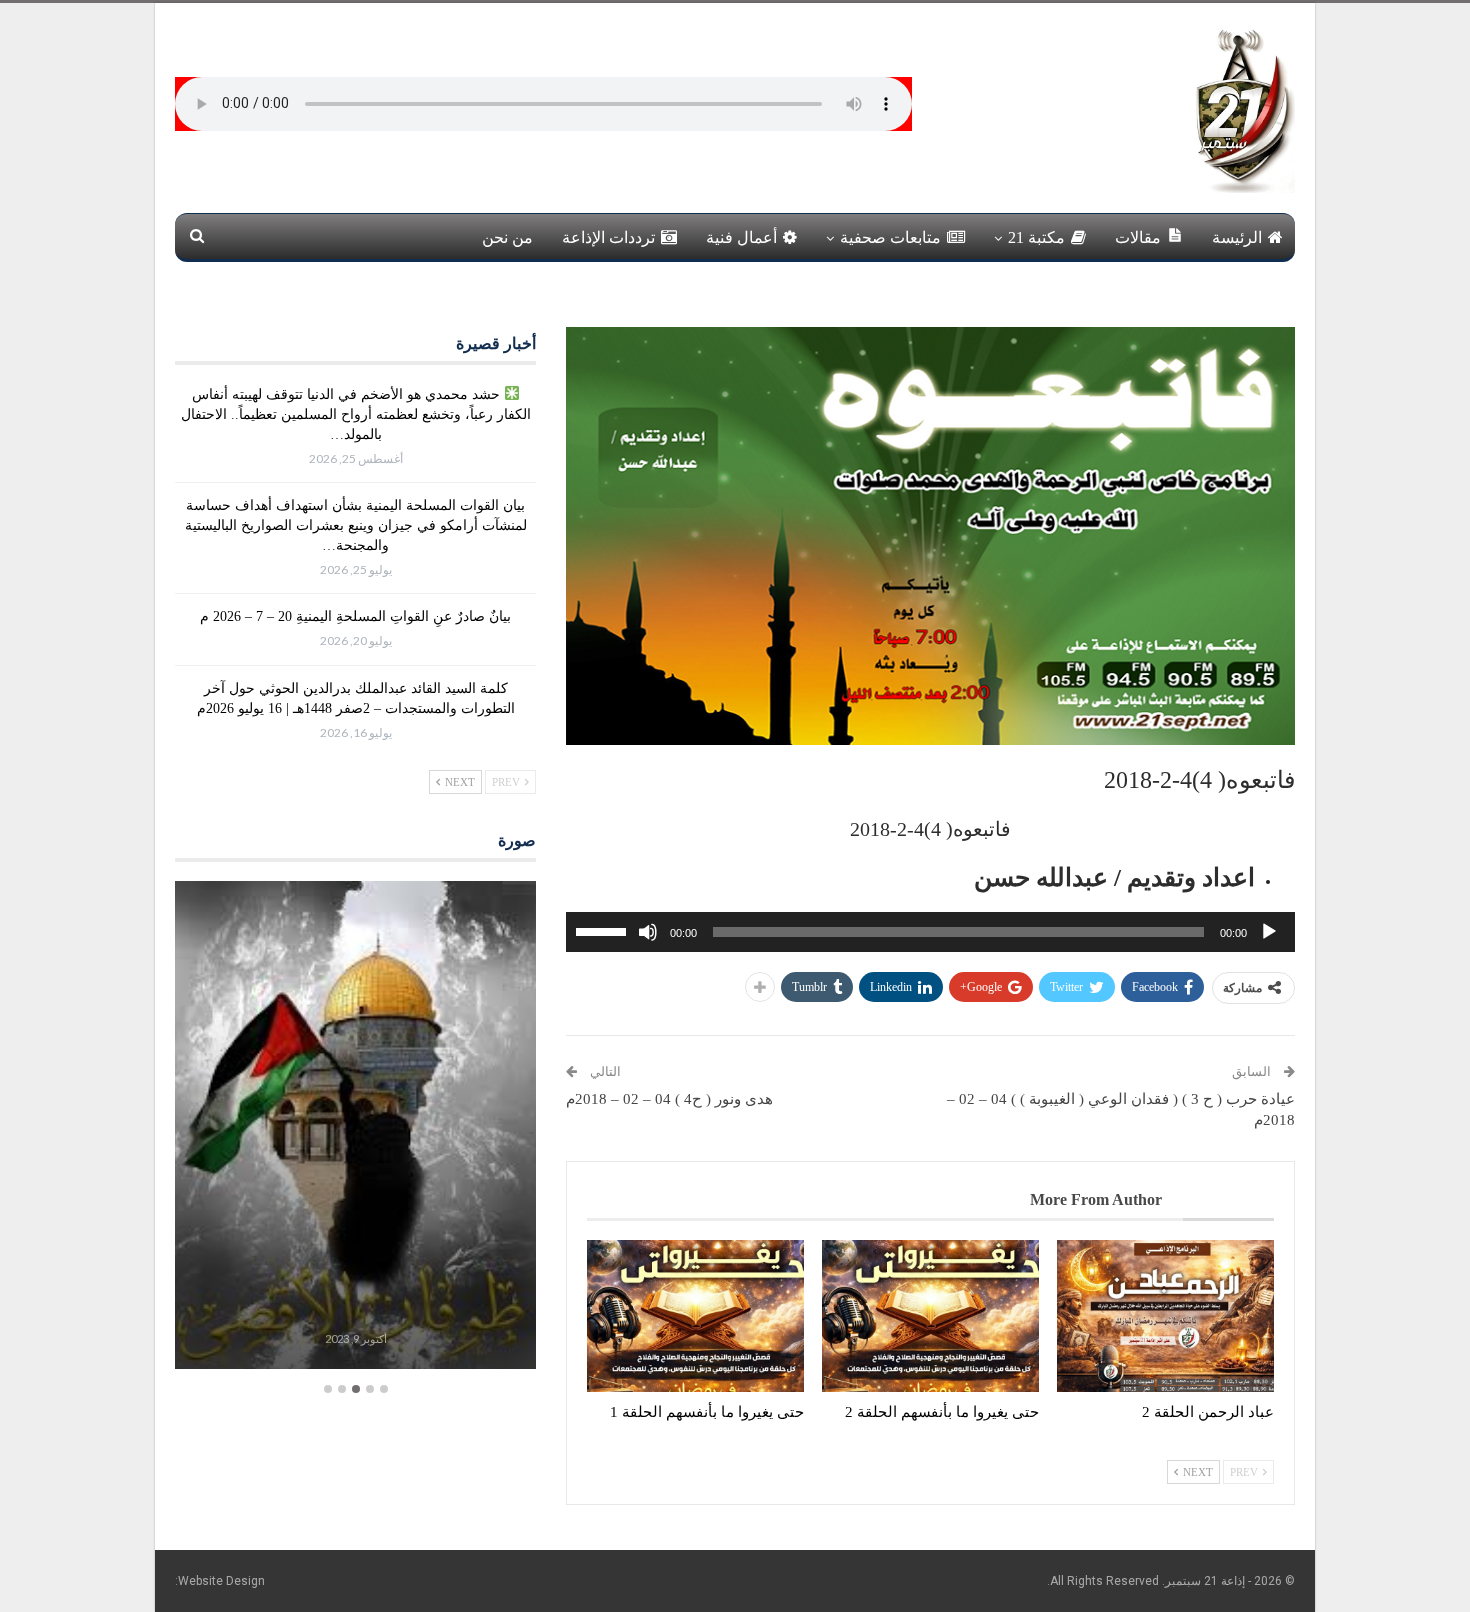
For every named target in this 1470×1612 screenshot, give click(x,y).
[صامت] (648, 932)
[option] (355, 1127)
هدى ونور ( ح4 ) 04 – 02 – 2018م (669, 1099)
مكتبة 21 (1036, 237)
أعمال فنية (741, 237)
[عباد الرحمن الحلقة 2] (1165, 1316)
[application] (930, 932)
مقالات (1138, 237)
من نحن (507, 237)
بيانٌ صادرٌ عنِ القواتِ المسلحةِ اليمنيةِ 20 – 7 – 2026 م (355, 616)
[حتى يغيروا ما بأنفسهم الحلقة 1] (695, 1316)
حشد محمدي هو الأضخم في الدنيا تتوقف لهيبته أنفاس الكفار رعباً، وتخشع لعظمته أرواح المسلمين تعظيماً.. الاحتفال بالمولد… (356, 414)
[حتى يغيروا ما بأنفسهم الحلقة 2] (930, 1316)
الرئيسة (1237, 237)
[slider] (604, 930)
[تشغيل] (1269, 932)
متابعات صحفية (890, 237)
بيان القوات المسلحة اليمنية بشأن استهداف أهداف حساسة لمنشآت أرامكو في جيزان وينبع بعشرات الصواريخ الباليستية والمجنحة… (356, 525)
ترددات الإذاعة (608, 237)
